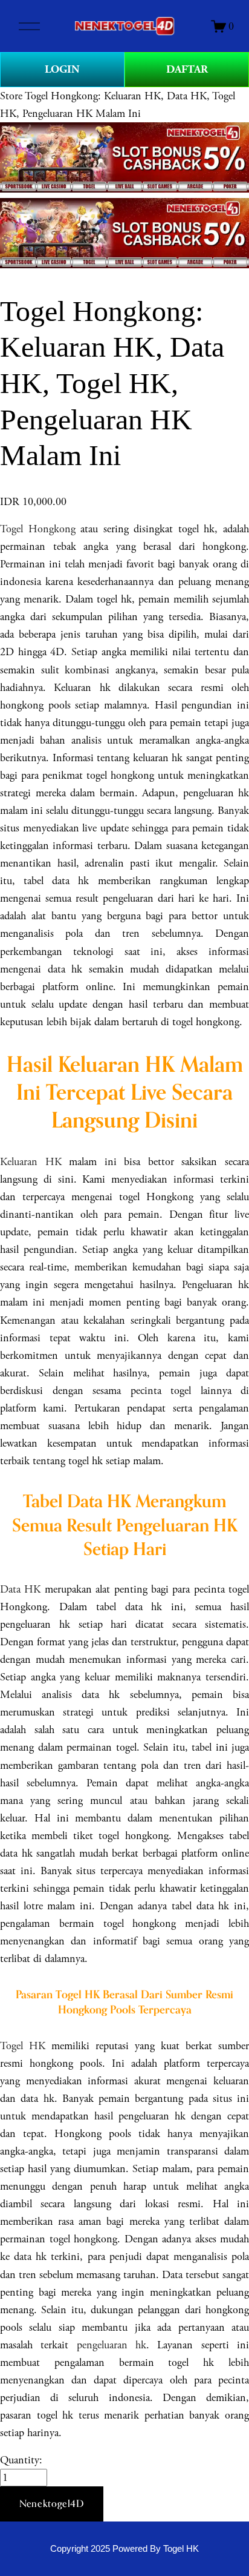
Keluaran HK (31, 1162)
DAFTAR (187, 69)
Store (11, 96)
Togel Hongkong (38, 529)
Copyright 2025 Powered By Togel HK (124, 2549)
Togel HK (23, 2046)
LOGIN (62, 69)
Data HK (20, 1589)
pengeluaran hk (112, 2345)
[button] (52, 2504)
